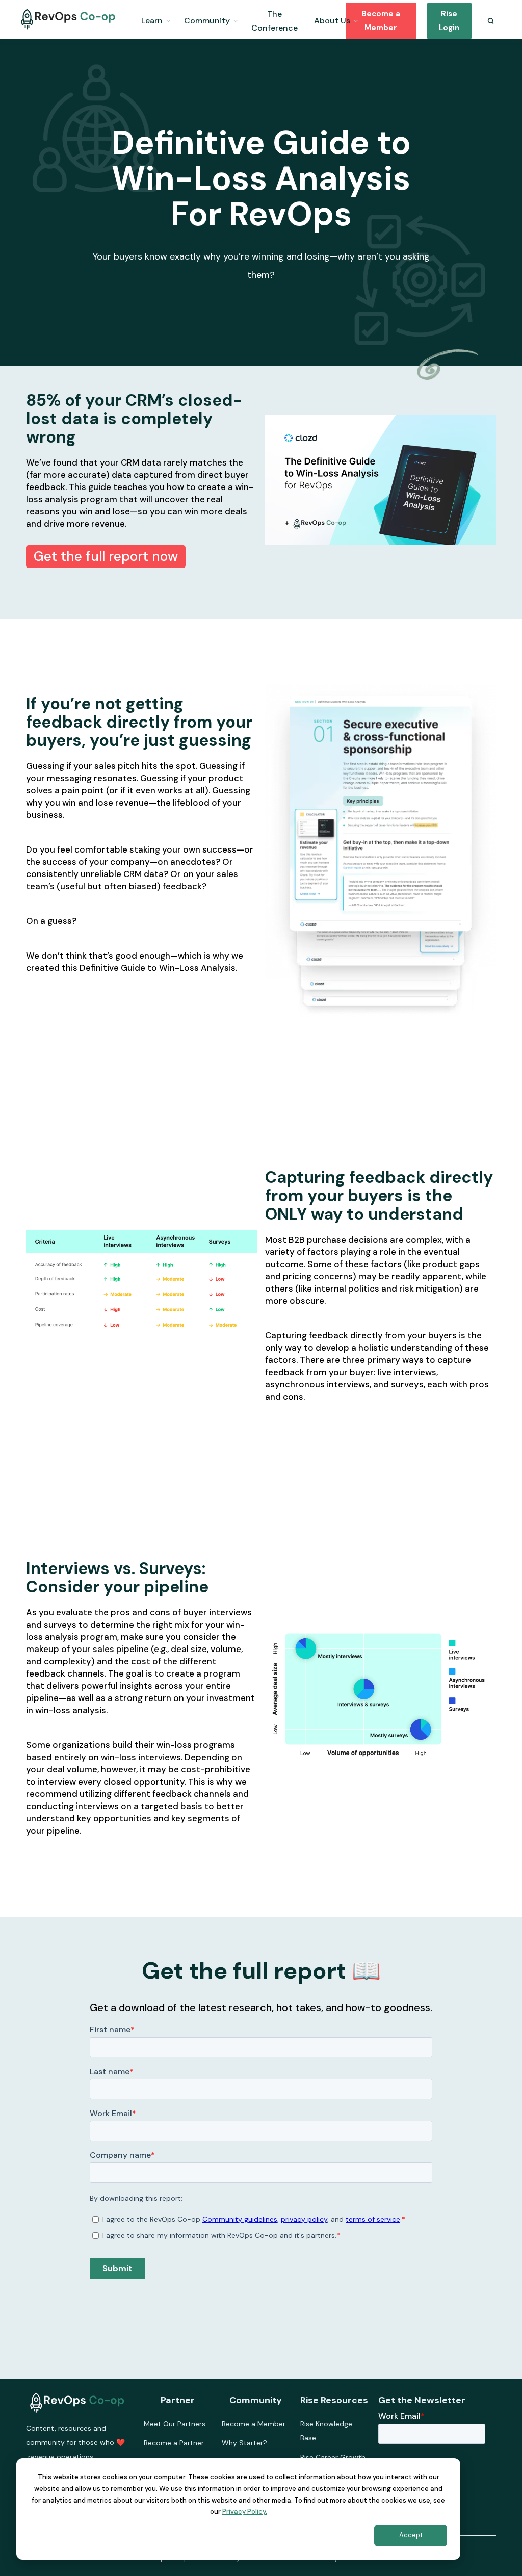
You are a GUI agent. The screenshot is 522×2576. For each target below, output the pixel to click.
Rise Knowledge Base (326, 2431)
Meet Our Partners (175, 2424)
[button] (156, 19)
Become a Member (381, 21)
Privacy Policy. (245, 2511)
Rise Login (449, 21)
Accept (411, 2535)
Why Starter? (244, 2443)
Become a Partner (174, 2443)
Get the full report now (106, 556)
